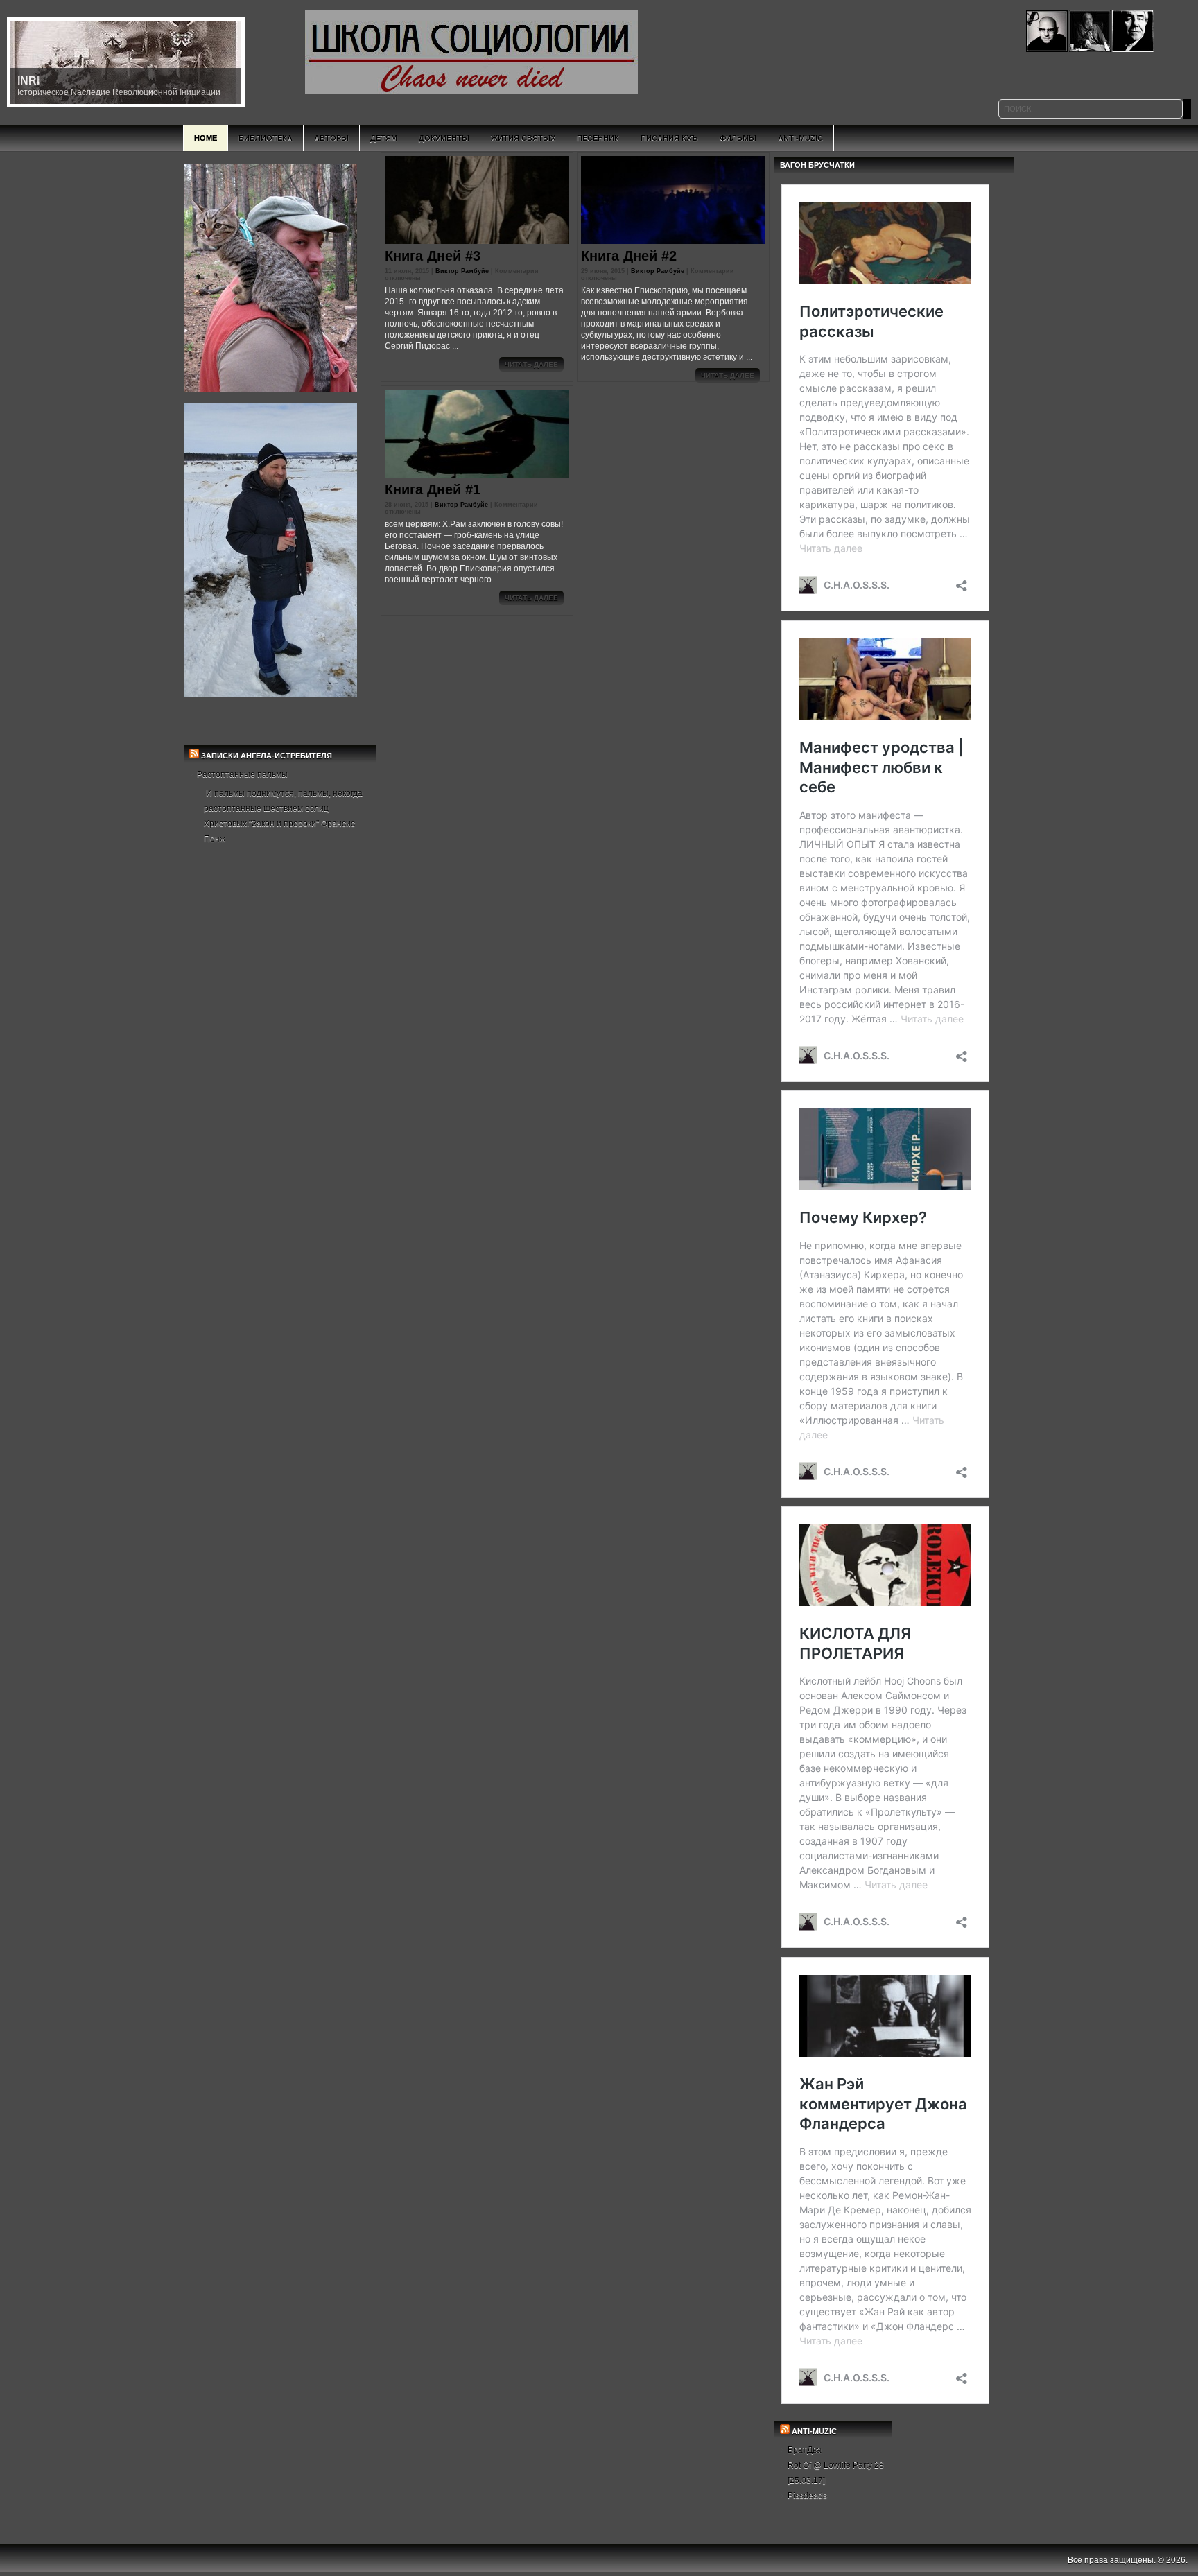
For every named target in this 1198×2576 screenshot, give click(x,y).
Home (206, 138)
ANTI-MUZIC (814, 2431)
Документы (444, 138)
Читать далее (531, 364)
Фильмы (738, 138)
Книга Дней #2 (629, 256)
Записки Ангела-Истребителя (267, 756)
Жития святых (523, 138)
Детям (384, 138)
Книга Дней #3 (433, 256)
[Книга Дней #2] (673, 200)
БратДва (805, 2450)
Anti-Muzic (800, 138)
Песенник (598, 138)
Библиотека (266, 138)
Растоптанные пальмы (242, 774)
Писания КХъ (669, 138)
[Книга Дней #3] (477, 200)
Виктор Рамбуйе (462, 271)
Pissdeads (807, 2496)
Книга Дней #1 (433, 489)
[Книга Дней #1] (477, 434)
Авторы (331, 138)
